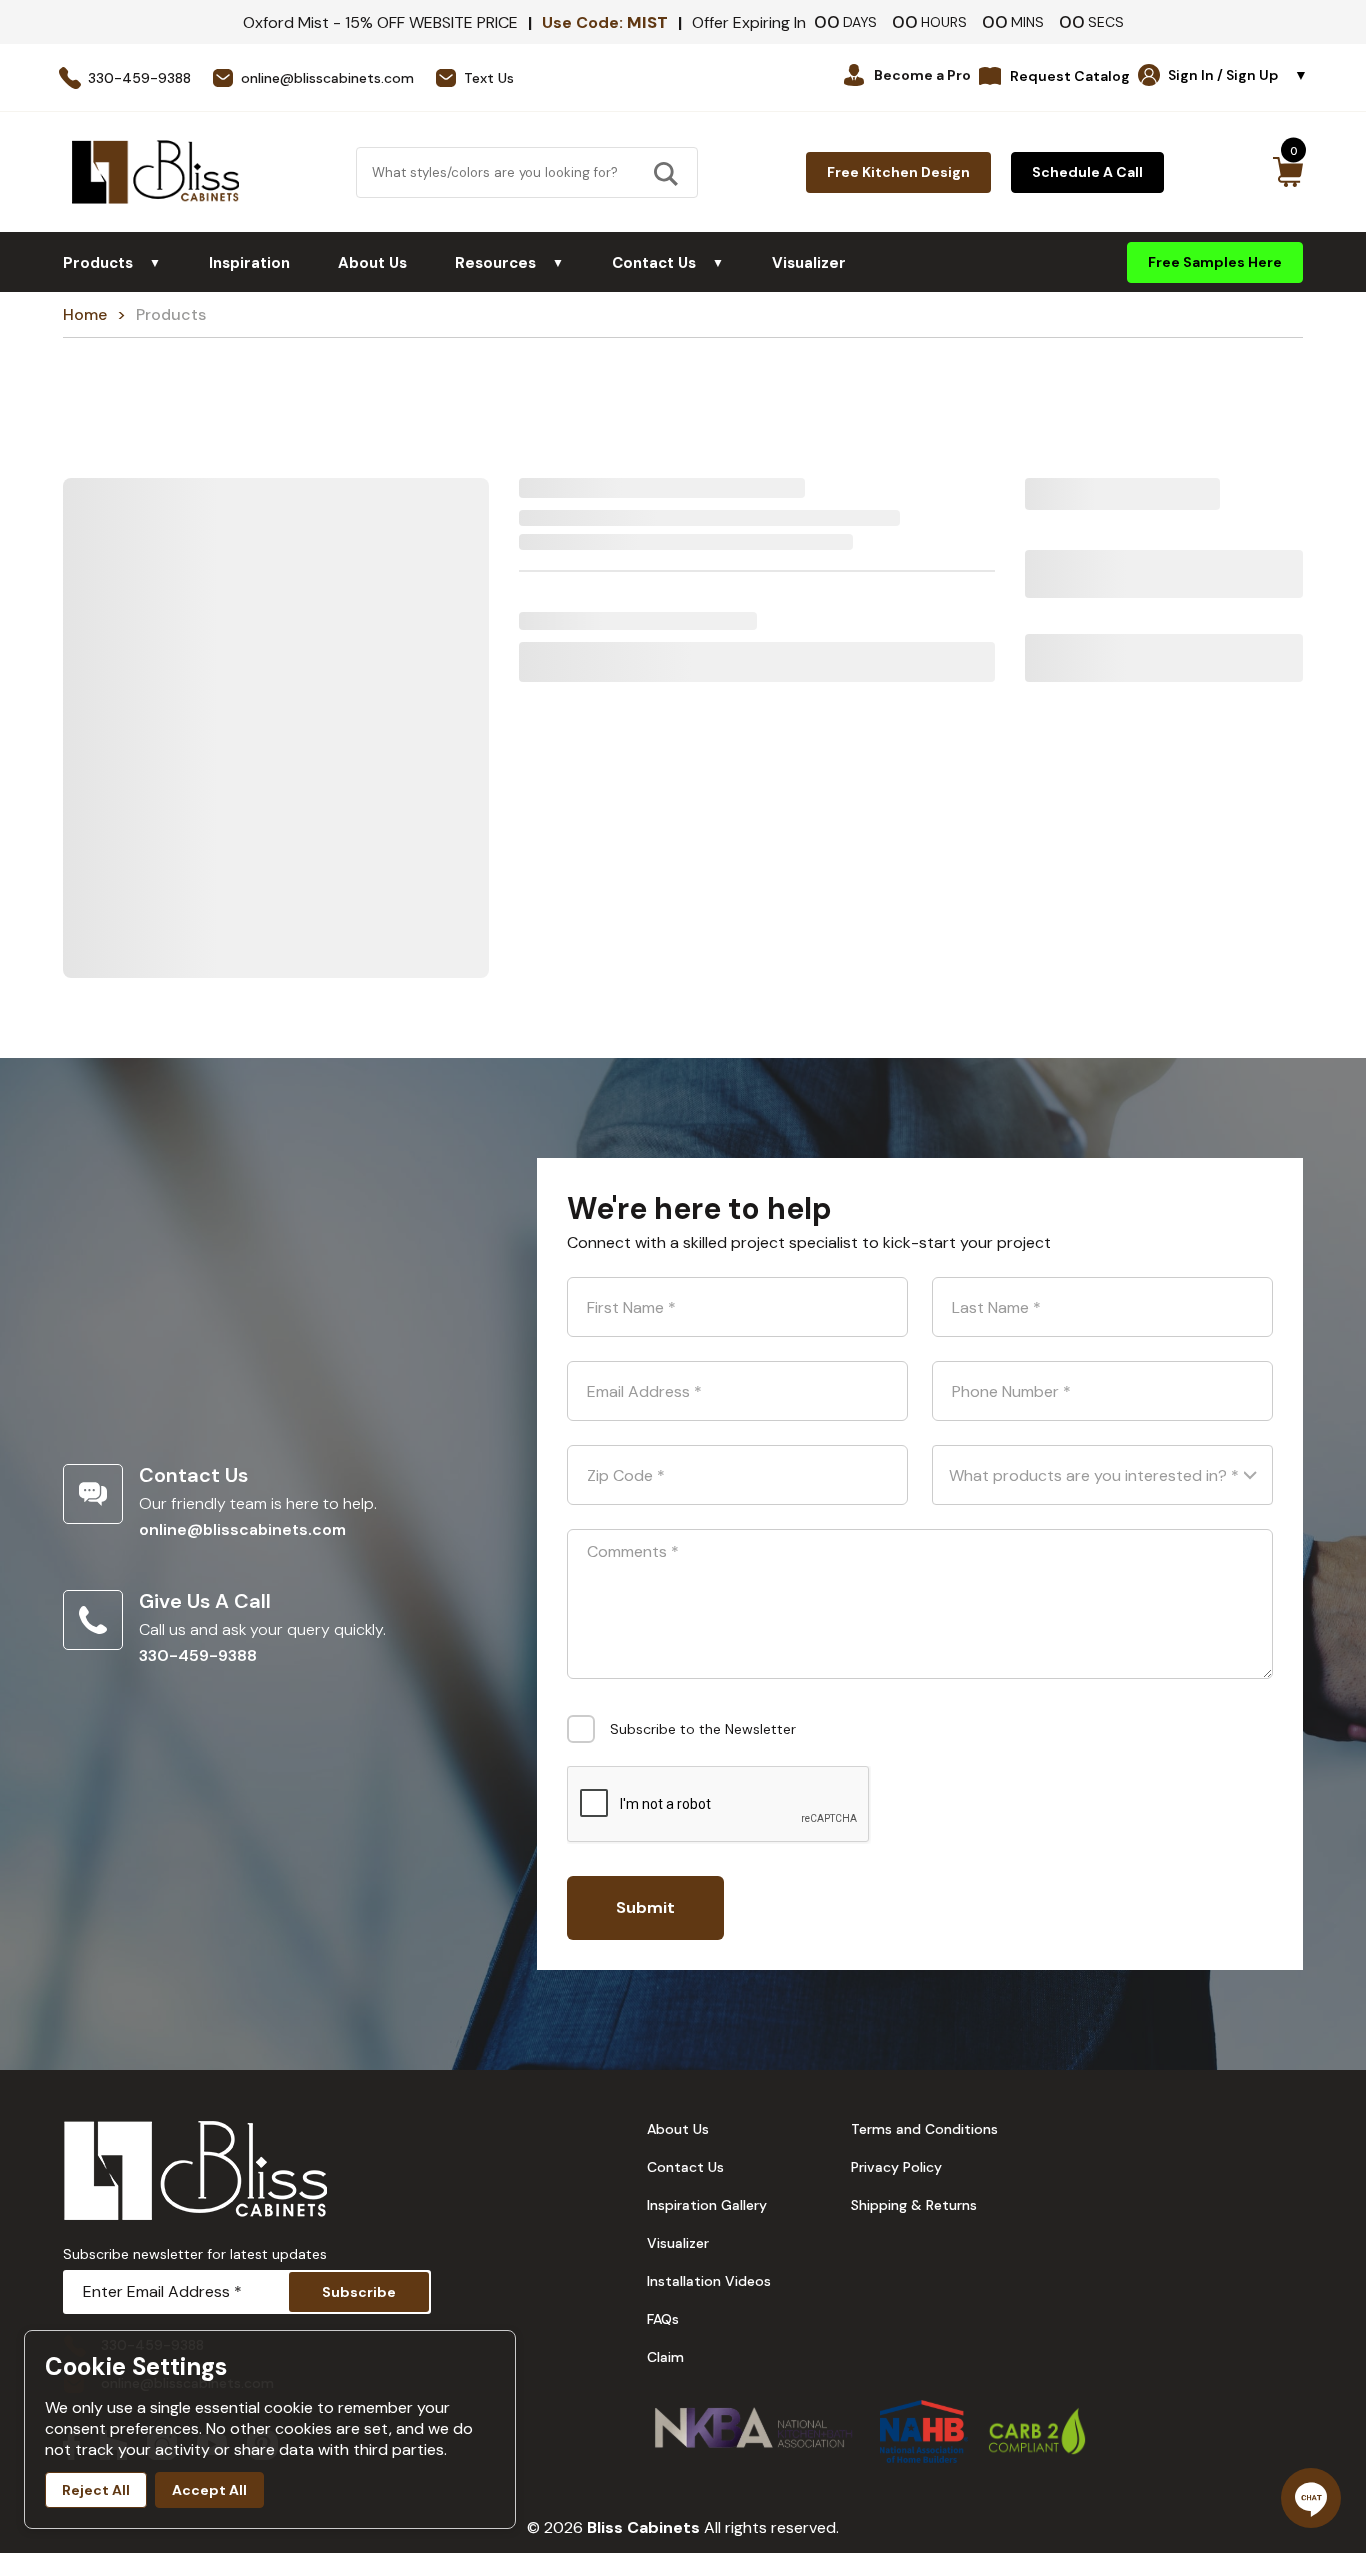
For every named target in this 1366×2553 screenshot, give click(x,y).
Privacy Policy (896, 2167)
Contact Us (668, 263)
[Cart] (1287, 172)
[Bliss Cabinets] (155, 172)
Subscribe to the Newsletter (703, 1729)
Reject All (96, 2490)
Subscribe (359, 2292)
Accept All (209, 2490)
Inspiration (249, 263)
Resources (509, 263)
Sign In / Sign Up (1238, 75)
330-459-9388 (198, 1655)
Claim (665, 2357)
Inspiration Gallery (707, 2205)
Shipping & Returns (914, 2205)
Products (112, 263)
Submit (645, 1907)
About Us (372, 263)
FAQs (663, 2319)
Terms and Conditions (924, 2129)
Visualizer (809, 263)
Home (85, 314)
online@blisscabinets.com (242, 1529)
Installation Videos (709, 2281)
